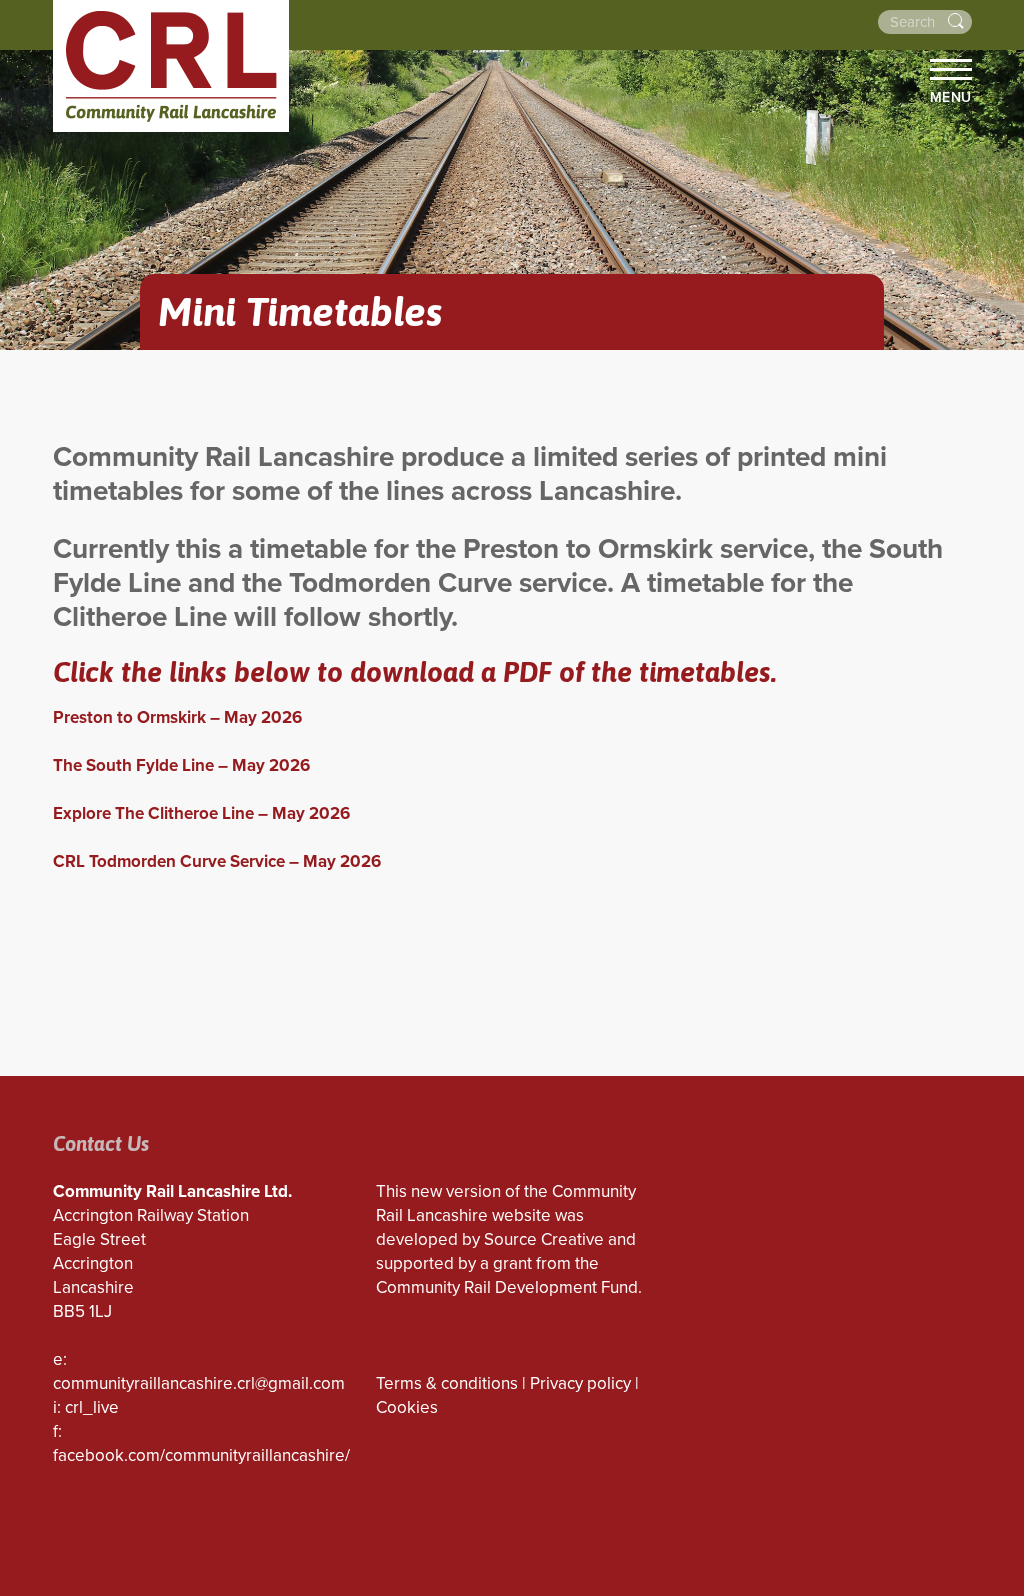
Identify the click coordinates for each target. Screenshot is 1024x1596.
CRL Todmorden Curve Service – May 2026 (217, 861)
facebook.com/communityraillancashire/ (201, 1455)
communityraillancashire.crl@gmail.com (199, 1383)
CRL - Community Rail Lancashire (171, 66)
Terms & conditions (447, 1383)
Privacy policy (580, 1383)
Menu (951, 97)
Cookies (407, 1407)
